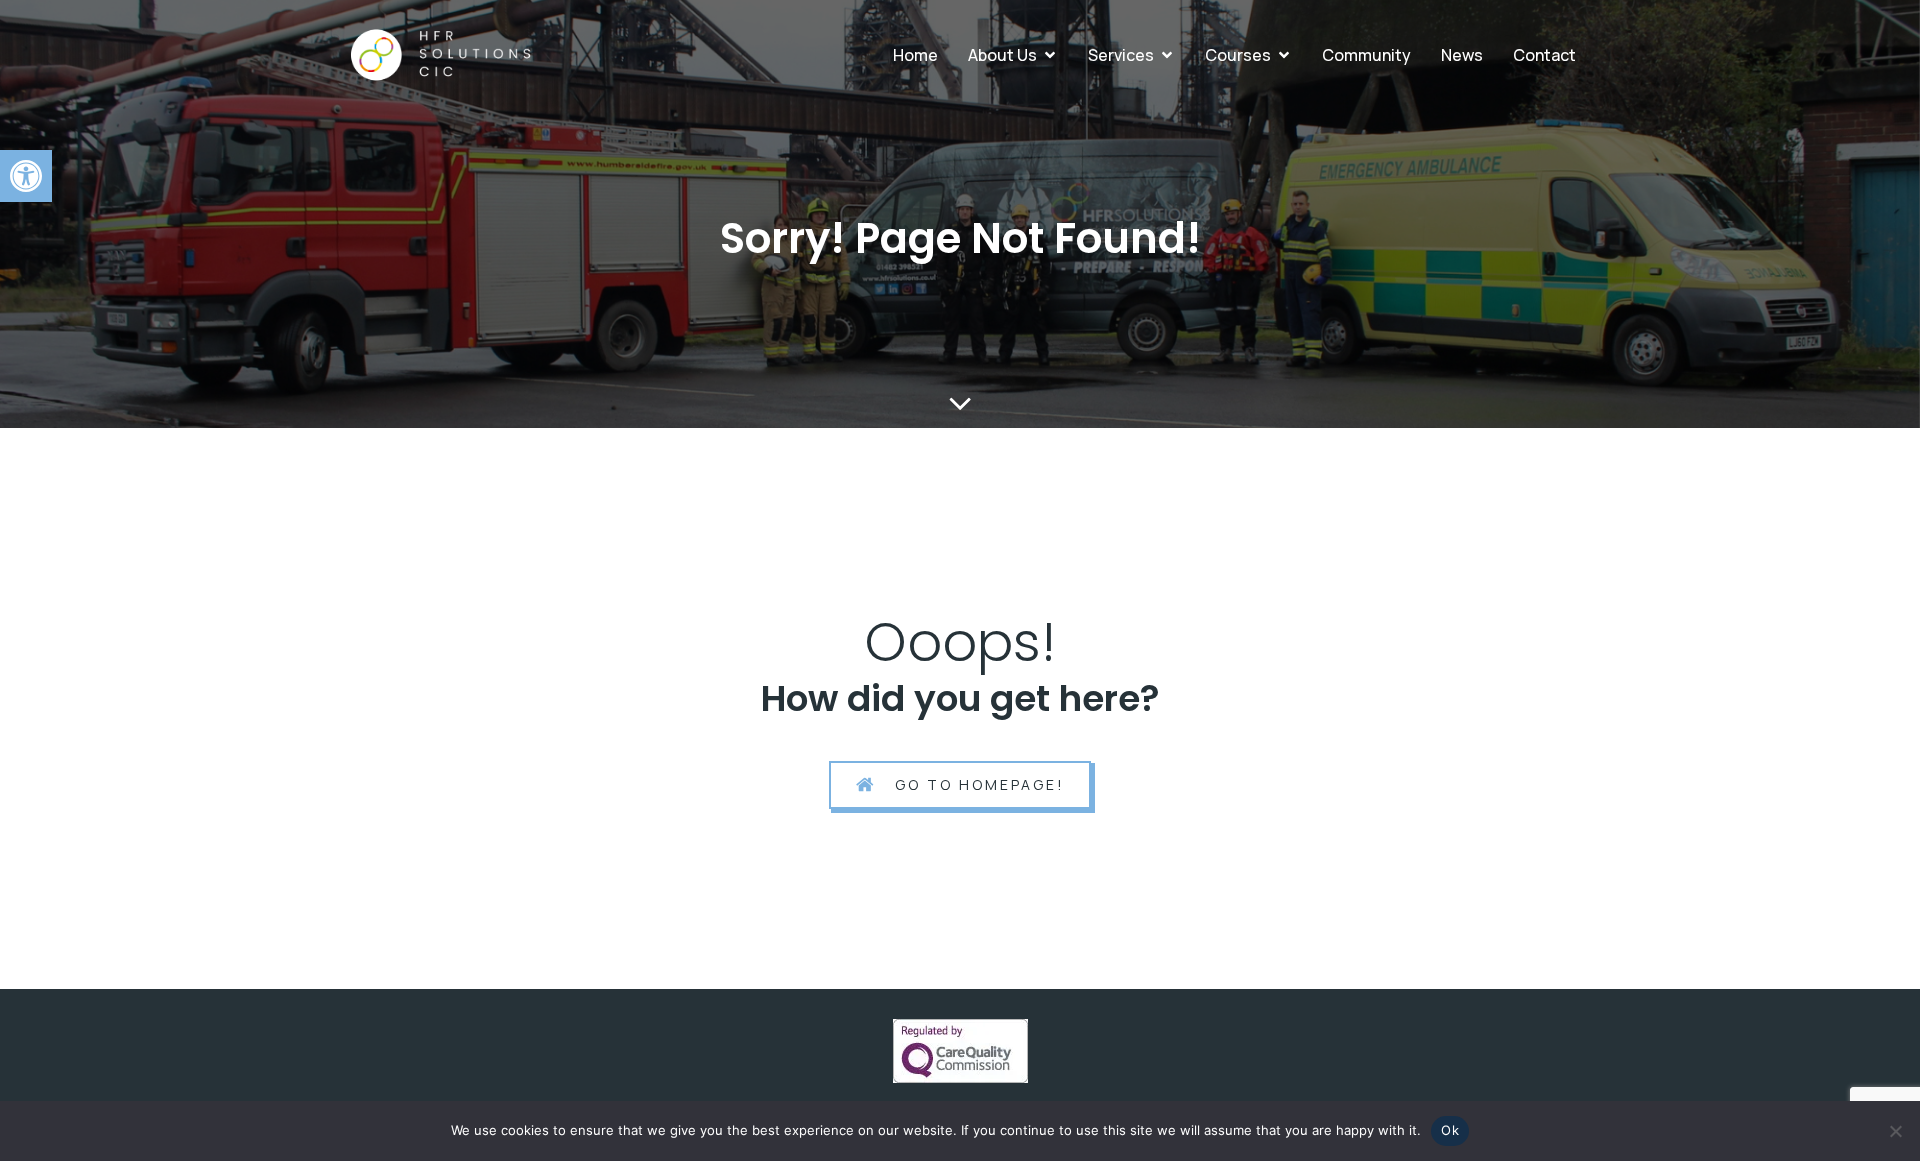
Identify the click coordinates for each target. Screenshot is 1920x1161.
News (1462, 55)
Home (915, 55)
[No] (1895, 1131)
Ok (1450, 1130)
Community (1366, 55)
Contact (1544, 55)
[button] (26, 176)
